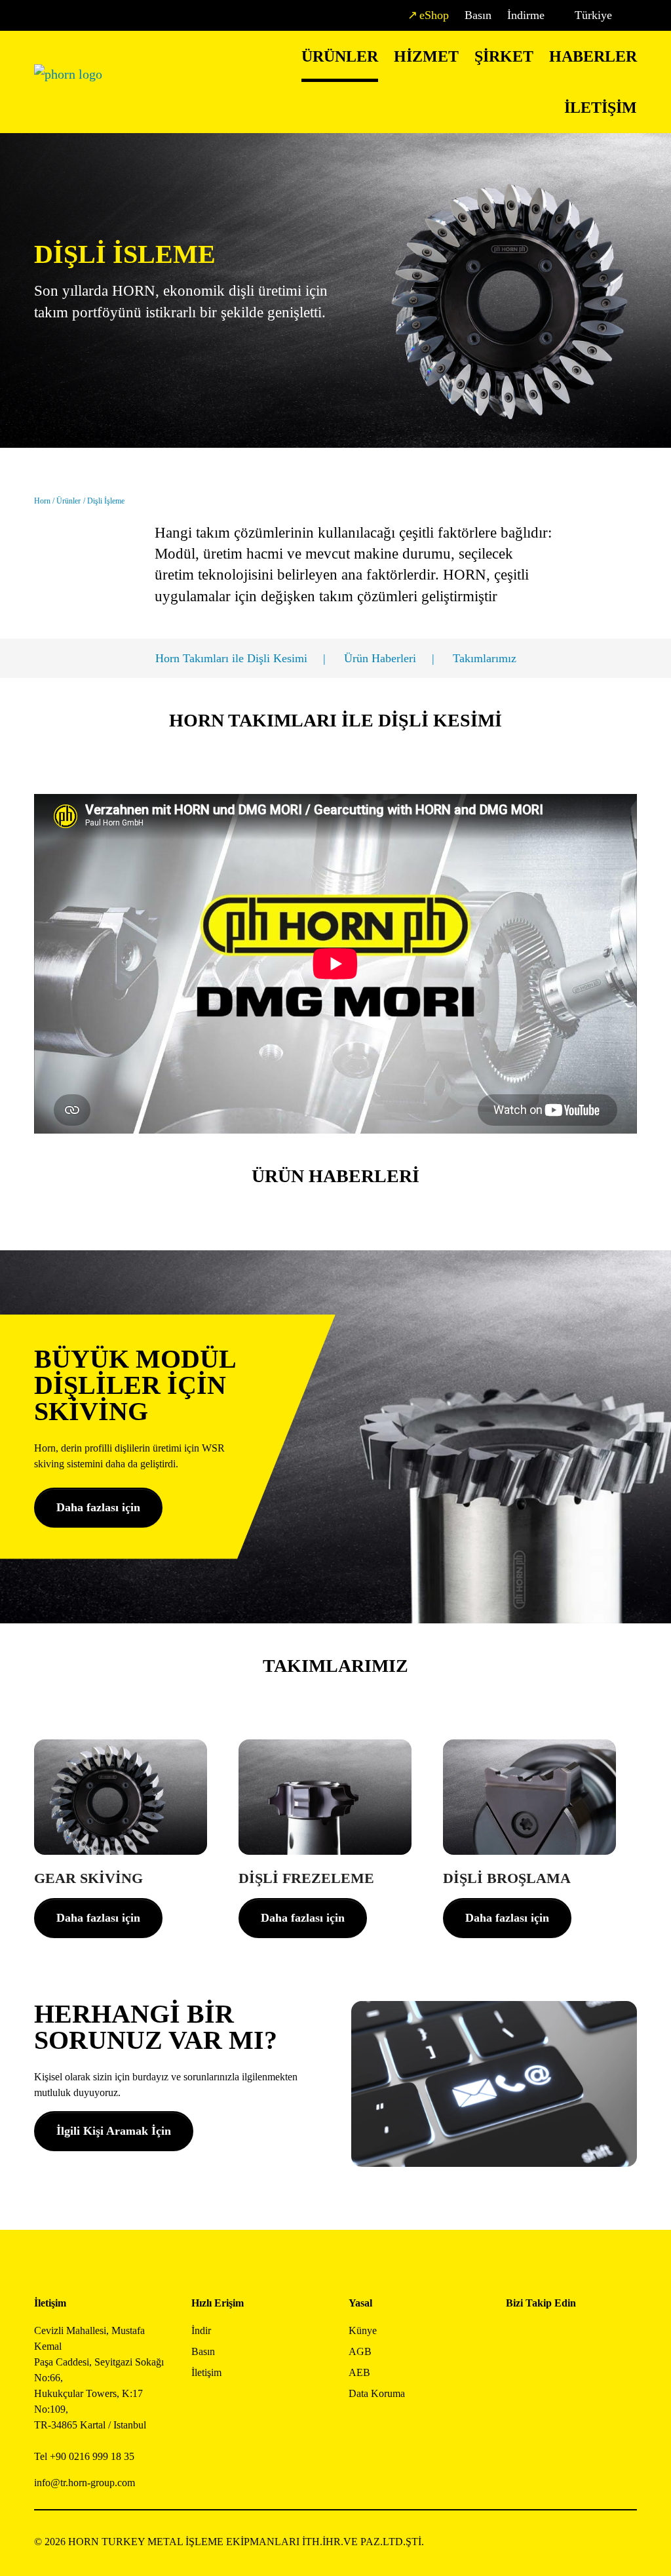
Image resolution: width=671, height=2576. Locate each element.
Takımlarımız (485, 658)
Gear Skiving (88, 1878)
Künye (363, 2330)
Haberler (593, 56)
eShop (434, 15)
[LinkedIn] (575, 2336)
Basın (478, 15)
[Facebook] (516, 2336)
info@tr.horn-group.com (85, 2483)
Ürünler (340, 56)
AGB (360, 2351)
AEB (359, 2372)
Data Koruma (377, 2393)
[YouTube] (516, 2371)
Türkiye (593, 15)
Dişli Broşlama (507, 1878)
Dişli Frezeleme (306, 1878)
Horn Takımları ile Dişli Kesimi (231, 658)
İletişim (601, 108)
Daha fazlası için (98, 1507)
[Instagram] (546, 2336)
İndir (201, 2330)
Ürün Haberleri (380, 658)
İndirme (526, 15)
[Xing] (604, 2336)
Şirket (504, 56)
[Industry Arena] (546, 2371)
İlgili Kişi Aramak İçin (114, 2131)
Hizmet (426, 56)
